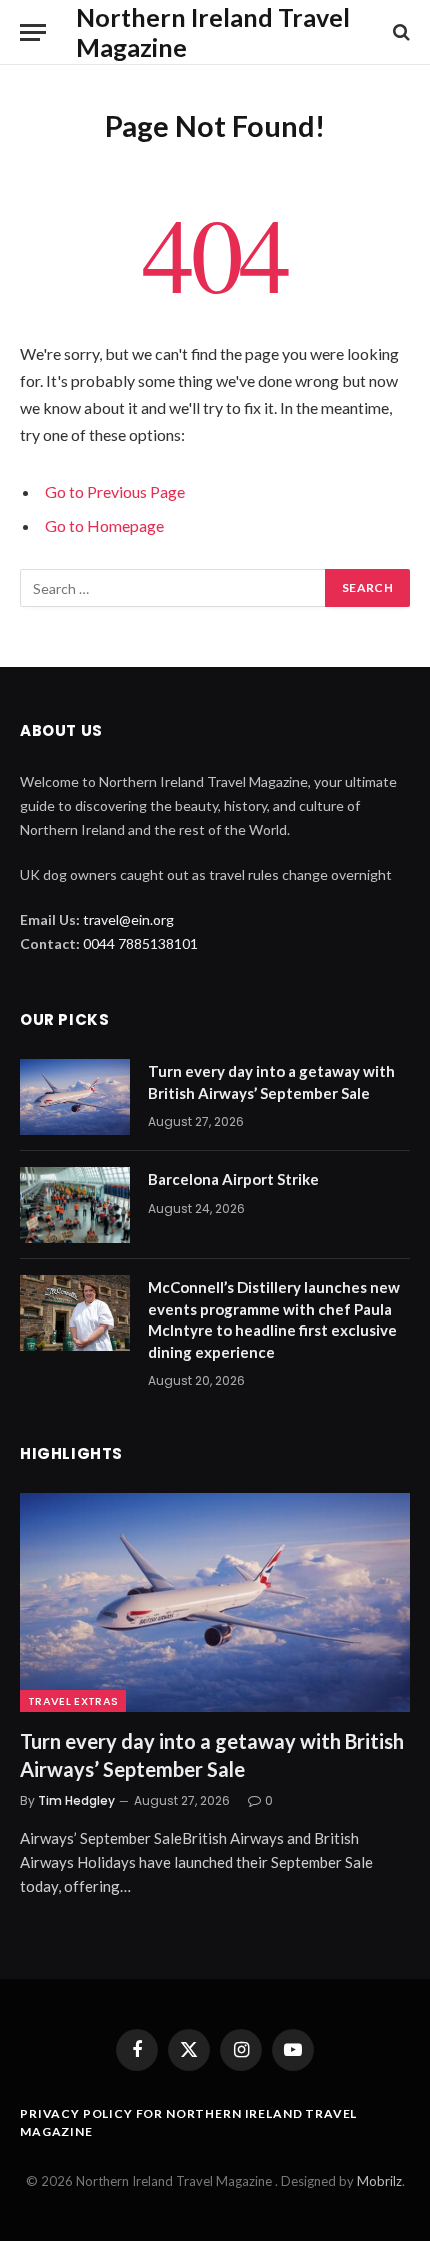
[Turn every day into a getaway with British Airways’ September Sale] (75, 1097)
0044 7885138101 (140, 943)
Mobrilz (379, 2181)
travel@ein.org (128, 919)
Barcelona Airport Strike (233, 1179)
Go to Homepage (104, 525)
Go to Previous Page (115, 491)
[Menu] (33, 32)
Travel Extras (73, 1701)
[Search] (399, 32)
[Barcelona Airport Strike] (75, 1205)
